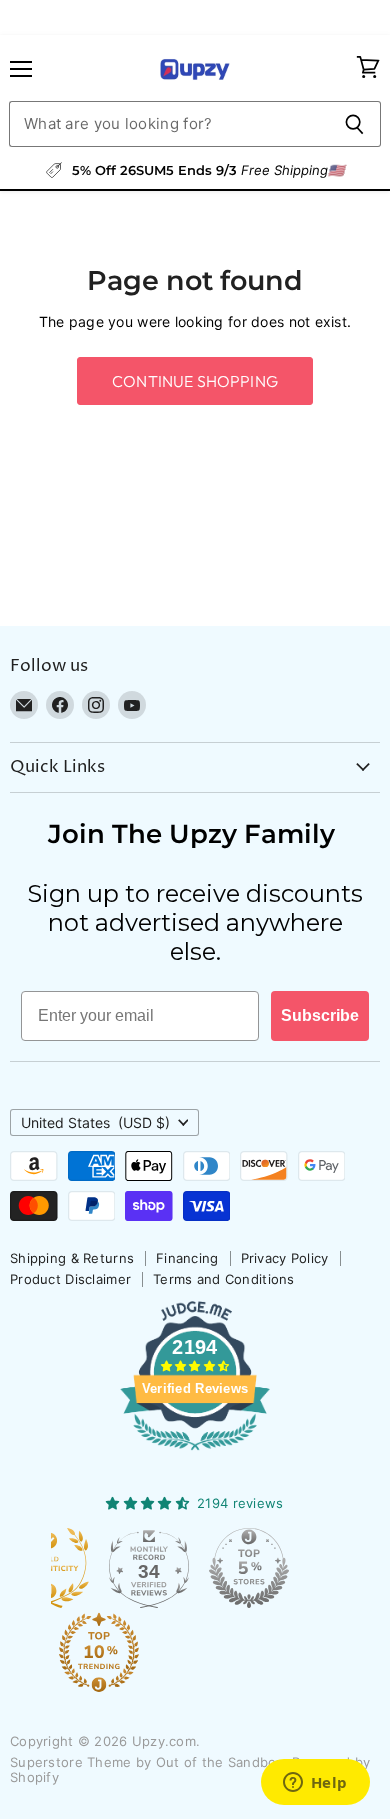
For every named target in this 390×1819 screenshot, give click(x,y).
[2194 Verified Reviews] (195, 1454)
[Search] (354, 124)
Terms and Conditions (224, 1279)
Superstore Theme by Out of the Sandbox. (149, 1762)
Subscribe (320, 1015)
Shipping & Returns (72, 1258)
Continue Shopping (195, 381)
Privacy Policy (285, 1258)
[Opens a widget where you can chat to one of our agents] (315, 1784)
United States (95, 1122)
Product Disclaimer (70, 1279)
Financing (187, 1258)
